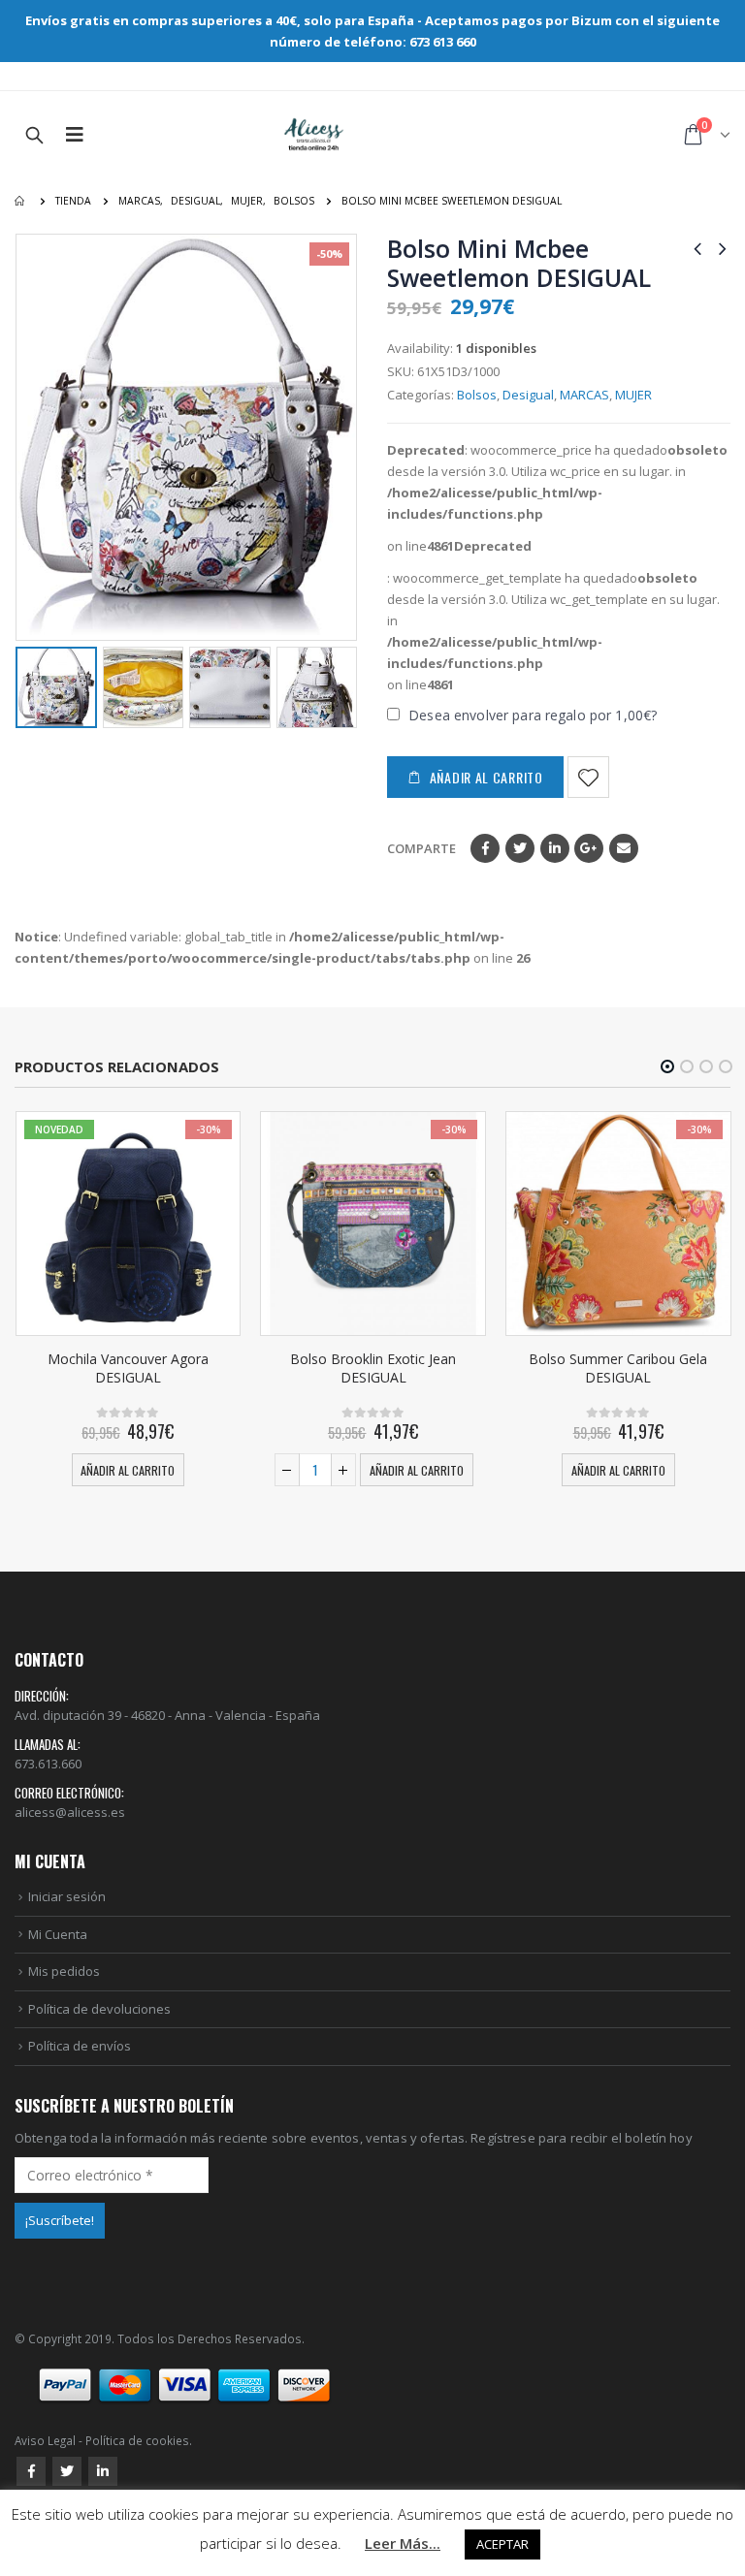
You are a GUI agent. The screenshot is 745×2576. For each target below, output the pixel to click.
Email (624, 848)
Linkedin (103, 2471)
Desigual (528, 395)
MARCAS (584, 395)
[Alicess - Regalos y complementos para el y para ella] (314, 135)
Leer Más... (403, 2543)
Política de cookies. (139, 2440)
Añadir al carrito (486, 777)
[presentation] (29, 437)
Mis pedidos (64, 1971)
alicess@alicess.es (70, 1812)
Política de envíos (80, 2046)
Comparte (421, 848)
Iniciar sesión (67, 1896)
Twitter (520, 848)
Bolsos (477, 395)
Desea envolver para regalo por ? (531, 715)
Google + (589, 848)
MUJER (633, 395)
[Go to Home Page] (21, 201)
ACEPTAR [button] (502, 2544)
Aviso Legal (45, 2440)
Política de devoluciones (99, 2009)
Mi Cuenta (58, 1934)
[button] (667, 1066)
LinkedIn (555, 848)
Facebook (485, 848)
